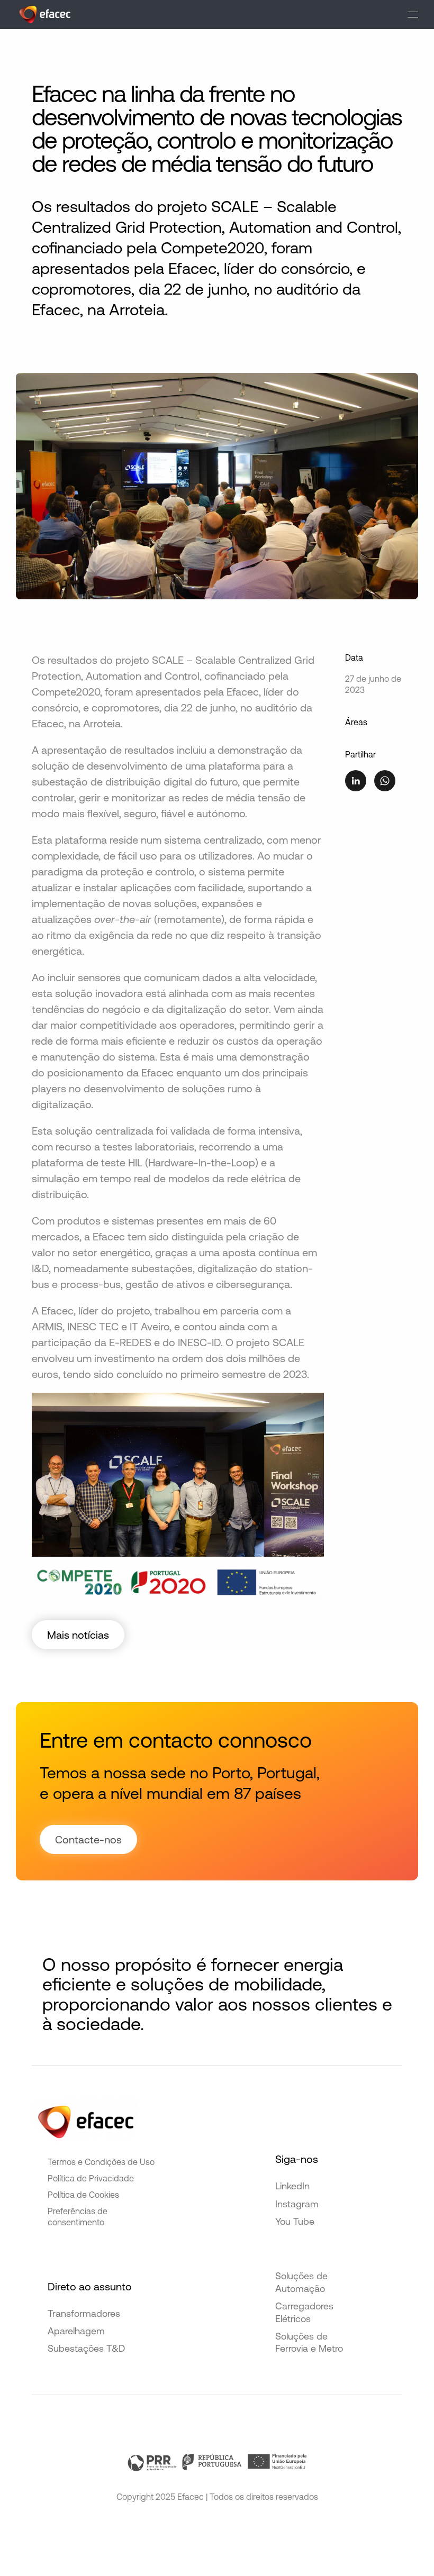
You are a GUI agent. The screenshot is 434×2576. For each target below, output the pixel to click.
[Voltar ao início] (45, 15)
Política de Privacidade (91, 2178)
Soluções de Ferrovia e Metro (309, 2342)
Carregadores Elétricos (304, 2312)
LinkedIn (292, 2186)
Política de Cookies (83, 2195)
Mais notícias (78, 1635)
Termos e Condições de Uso (101, 2162)
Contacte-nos (88, 1839)
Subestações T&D (86, 2348)
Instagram (297, 2204)
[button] (413, 15)
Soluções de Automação (301, 2282)
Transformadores (84, 2313)
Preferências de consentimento (78, 2217)
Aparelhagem (76, 2331)
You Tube (295, 2221)
